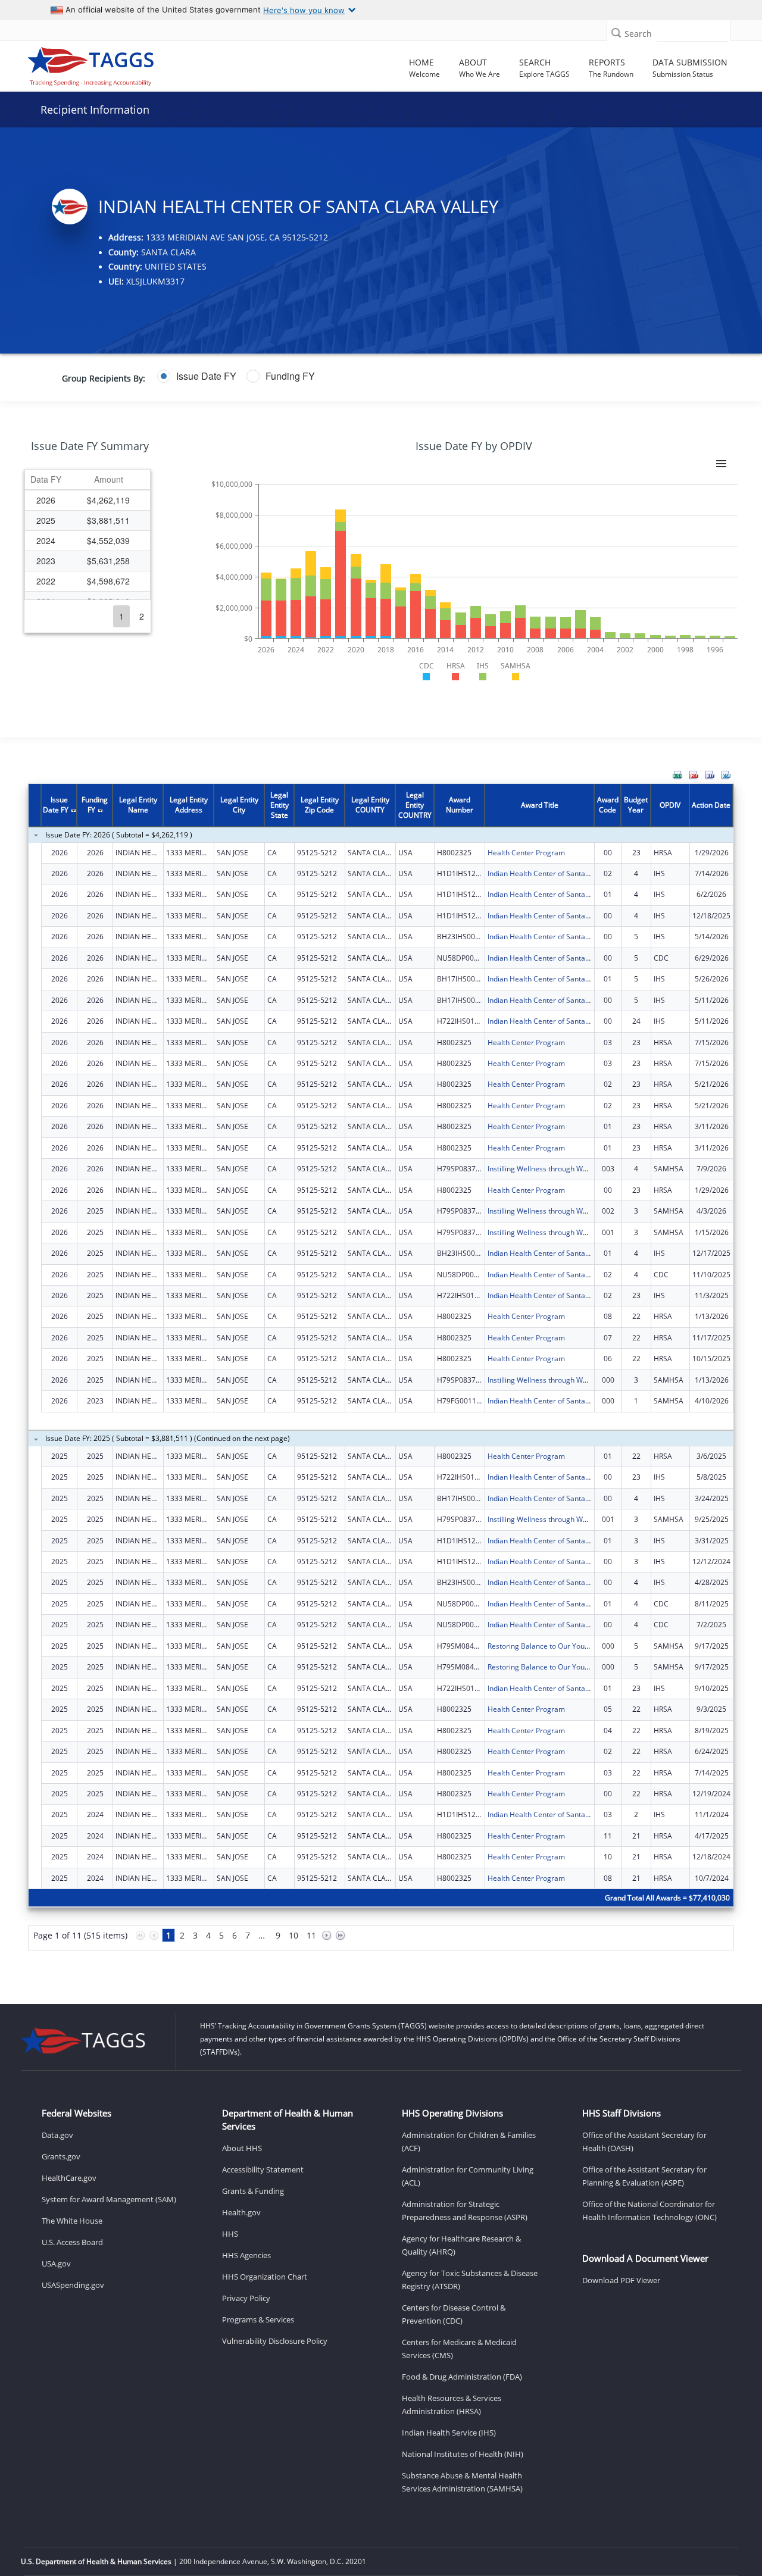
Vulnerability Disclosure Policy (275, 2341)
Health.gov (241, 2212)
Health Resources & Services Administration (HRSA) (452, 2405)
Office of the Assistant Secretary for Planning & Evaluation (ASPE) (644, 2176)
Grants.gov (61, 2156)
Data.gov (57, 2135)
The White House (72, 2221)
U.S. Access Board (72, 2242)
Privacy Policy (246, 2298)
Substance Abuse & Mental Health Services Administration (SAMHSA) (462, 2482)
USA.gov (56, 2264)
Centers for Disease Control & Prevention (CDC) (454, 2314)
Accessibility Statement (263, 2169)
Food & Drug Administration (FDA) (462, 2377)
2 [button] (142, 616)
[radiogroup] (298, 376)
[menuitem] (677, 775)
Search (638, 34)
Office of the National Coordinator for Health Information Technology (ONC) (649, 2211)
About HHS (242, 2148)
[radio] (197, 376)
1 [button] (121, 616)
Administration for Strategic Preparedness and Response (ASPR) (465, 2211)
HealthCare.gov (69, 2178)
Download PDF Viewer (621, 2280)
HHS (230, 2234)
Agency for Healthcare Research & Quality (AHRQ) (461, 2245)
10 (293, 1935)
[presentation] (381, 1374)
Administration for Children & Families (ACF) (469, 2142)
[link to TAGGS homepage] (107, 64)
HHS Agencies (246, 2255)
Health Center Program (526, 853)
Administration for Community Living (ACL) (468, 2176)
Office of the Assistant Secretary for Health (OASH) (644, 2142)
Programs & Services (258, 2319)
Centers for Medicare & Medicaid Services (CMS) (459, 2349)
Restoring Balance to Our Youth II (542, 1646)
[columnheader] (46, 480)
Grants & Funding (253, 2191)
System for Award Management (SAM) (109, 2199)
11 (311, 1935)
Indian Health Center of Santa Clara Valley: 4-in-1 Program (584, 1021)
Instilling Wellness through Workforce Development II (575, 1169)
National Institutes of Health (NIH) (463, 2454)
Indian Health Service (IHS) (449, 2433)
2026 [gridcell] (46, 500)
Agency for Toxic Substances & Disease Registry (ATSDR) (470, 2280)
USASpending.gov (73, 2285)
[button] (616, 32)
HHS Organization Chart (265, 2277)
